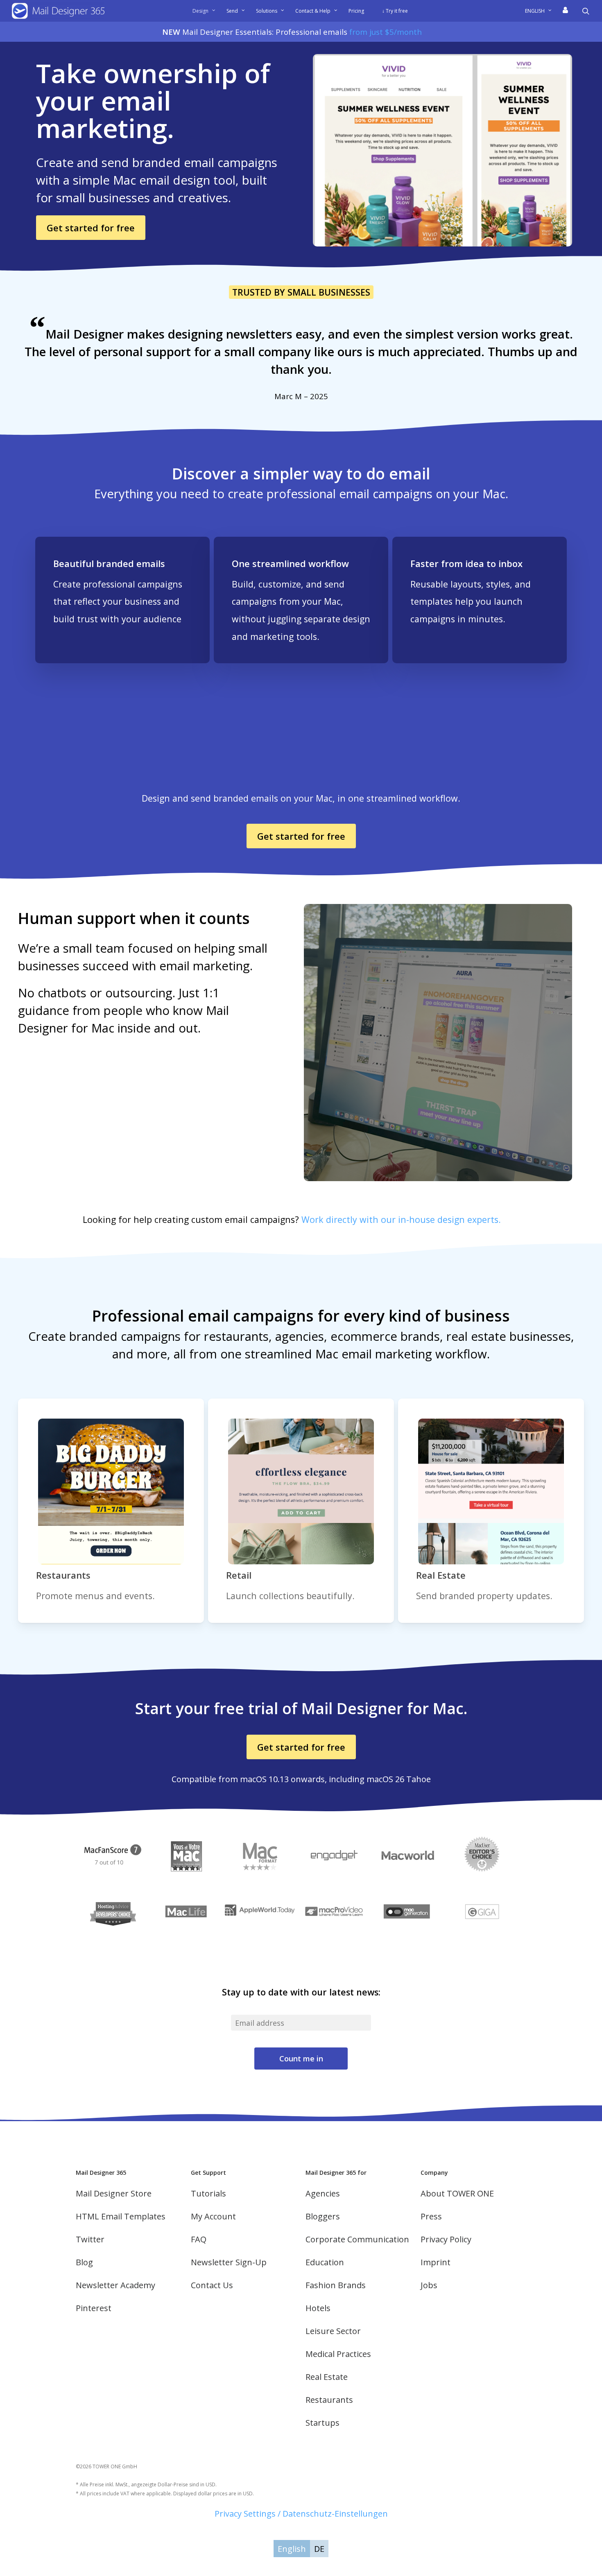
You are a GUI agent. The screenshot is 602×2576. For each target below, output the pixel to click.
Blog (84, 2262)
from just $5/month (386, 32)
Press (431, 2216)
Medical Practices (338, 2354)
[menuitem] (541, 11)
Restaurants (329, 2400)
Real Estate (327, 2377)
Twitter (90, 2239)
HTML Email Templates (121, 2216)
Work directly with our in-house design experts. (401, 1219)
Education (325, 2262)
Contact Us (212, 2285)
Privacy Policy (446, 2239)
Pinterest (94, 2308)
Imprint (436, 2262)
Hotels (318, 2308)
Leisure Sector (333, 2331)
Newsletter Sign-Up (229, 2262)
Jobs (429, 2285)
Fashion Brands (336, 2285)
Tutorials (208, 2193)
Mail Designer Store (114, 2193)
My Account (213, 2216)
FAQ (199, 2239)
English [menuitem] (292, 2549)
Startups (322, 2423)
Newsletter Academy (115, 2285)
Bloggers (323, 2216)
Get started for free (91, 228)
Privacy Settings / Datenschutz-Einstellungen (301, 2514)
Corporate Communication (357, 2239)
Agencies (323, 2193)
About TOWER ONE (457, 2193)
